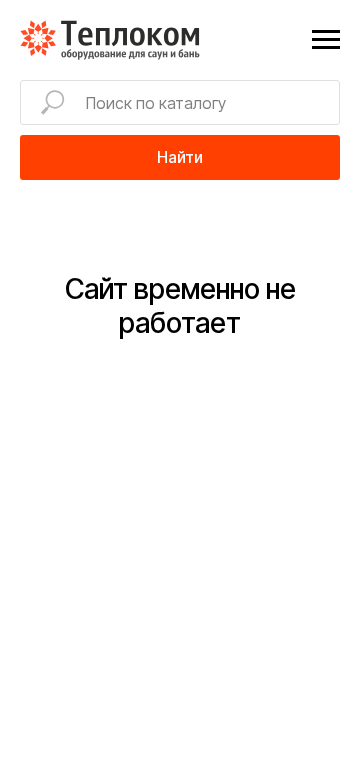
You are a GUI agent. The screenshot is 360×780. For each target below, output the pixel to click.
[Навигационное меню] (326, 40)
